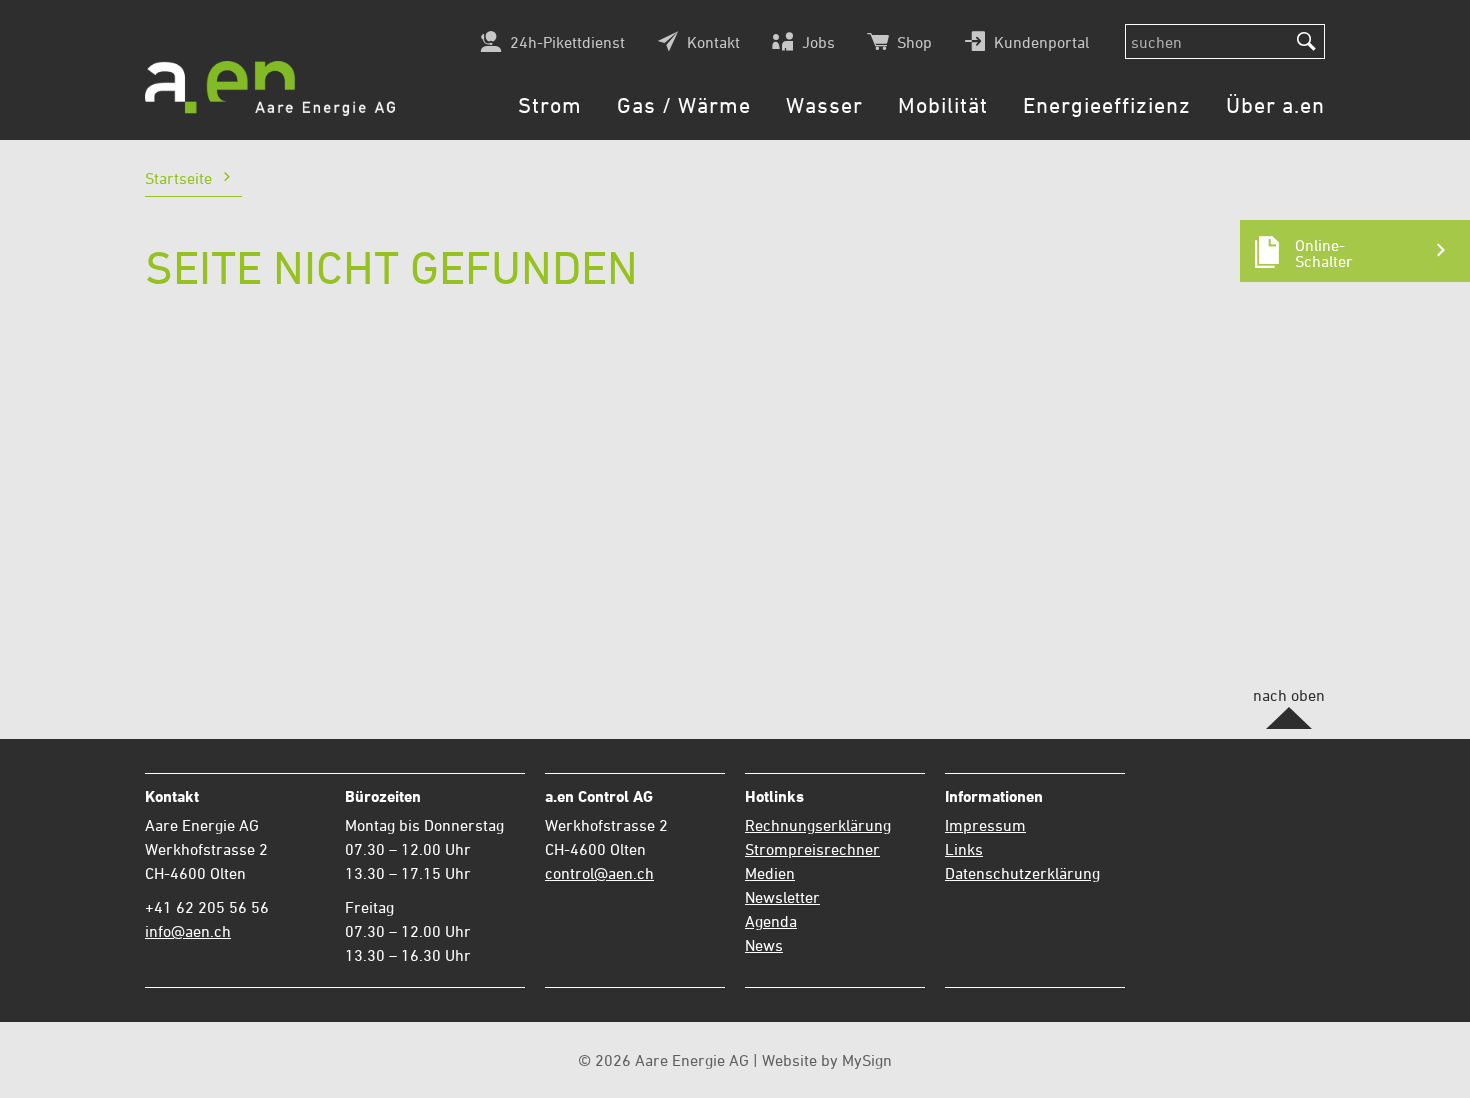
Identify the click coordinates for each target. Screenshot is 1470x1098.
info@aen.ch (188, 931)
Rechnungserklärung (818, 825)
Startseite (178, 178)
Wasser (824, 105)
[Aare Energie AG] (270, 88)
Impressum (985, 825)
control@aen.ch (599, 873)
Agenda (771, 921)
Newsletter (782, 897)
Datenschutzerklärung (1022, 873)
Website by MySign (827, 1060)
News (764, 945)
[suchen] (1306, 42)
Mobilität (943, 105)
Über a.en (1275, 105)
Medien (770, 873)
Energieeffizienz (1107, 105)
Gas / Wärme (684, 105)
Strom (550, 105)
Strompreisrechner (812, 849)
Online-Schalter (1324, 253)
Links (964, 849)
